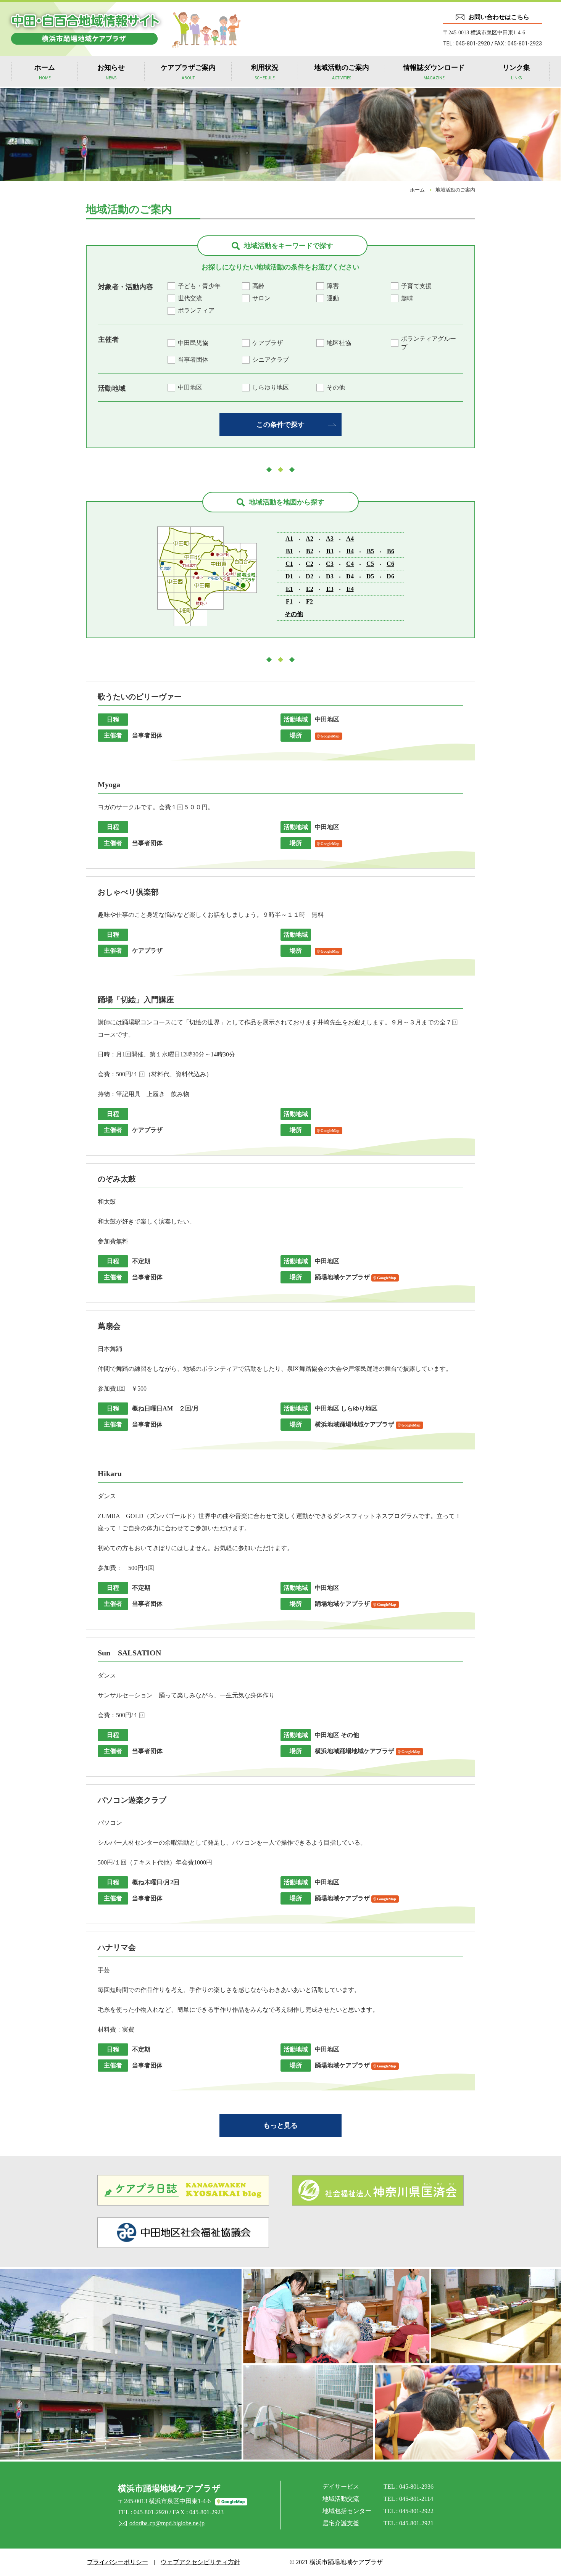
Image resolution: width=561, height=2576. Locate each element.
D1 (289, 576)
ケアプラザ (268, 343)
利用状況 (265, 72)
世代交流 (190, 298)
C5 (370, 564)
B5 (370, 551)
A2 (310, 539)
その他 (336, 387)
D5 (370, 576)
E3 (330, 589)
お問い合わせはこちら (499, 17)
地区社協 (339, 343)
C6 (390, 564)
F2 (310, 601)
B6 (391, 551)
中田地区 (190, 387)
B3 (330, 551)
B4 (350, 551)
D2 (310, 576)
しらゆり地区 (271, 387)
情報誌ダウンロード (434, 72)
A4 (350, 539)
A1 (289, 539)
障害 (333, 286)
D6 (390, 576)
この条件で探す (280, 425)
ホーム (45, 72)
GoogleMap (330, 736)
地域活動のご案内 (342, 72)
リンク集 (516, 72)
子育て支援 (416, 286)
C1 (289, 564)
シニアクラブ (271, 360)
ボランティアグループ (429, 343)
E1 (289, 589)
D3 (330, 576)
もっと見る (280, 2125)
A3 (330, 539)
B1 (289, 551)
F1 (289, 601)
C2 (310, 564)
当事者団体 (193, 360)
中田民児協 (193, 343)
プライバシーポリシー (118, 2562)
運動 (333, 298)
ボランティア (196, 310)
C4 (350, 564)
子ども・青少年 (199, 286)
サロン (261, 298)
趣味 (407, 298)
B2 (310, 551)
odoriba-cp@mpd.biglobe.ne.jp (167, 2523)
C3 (330, 564)
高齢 (258, 286)
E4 (350, 589)
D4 (350, 576)
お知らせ (111, 72)
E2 (310, 589)
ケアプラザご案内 (188, 72)
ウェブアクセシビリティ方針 (200, 2562)
